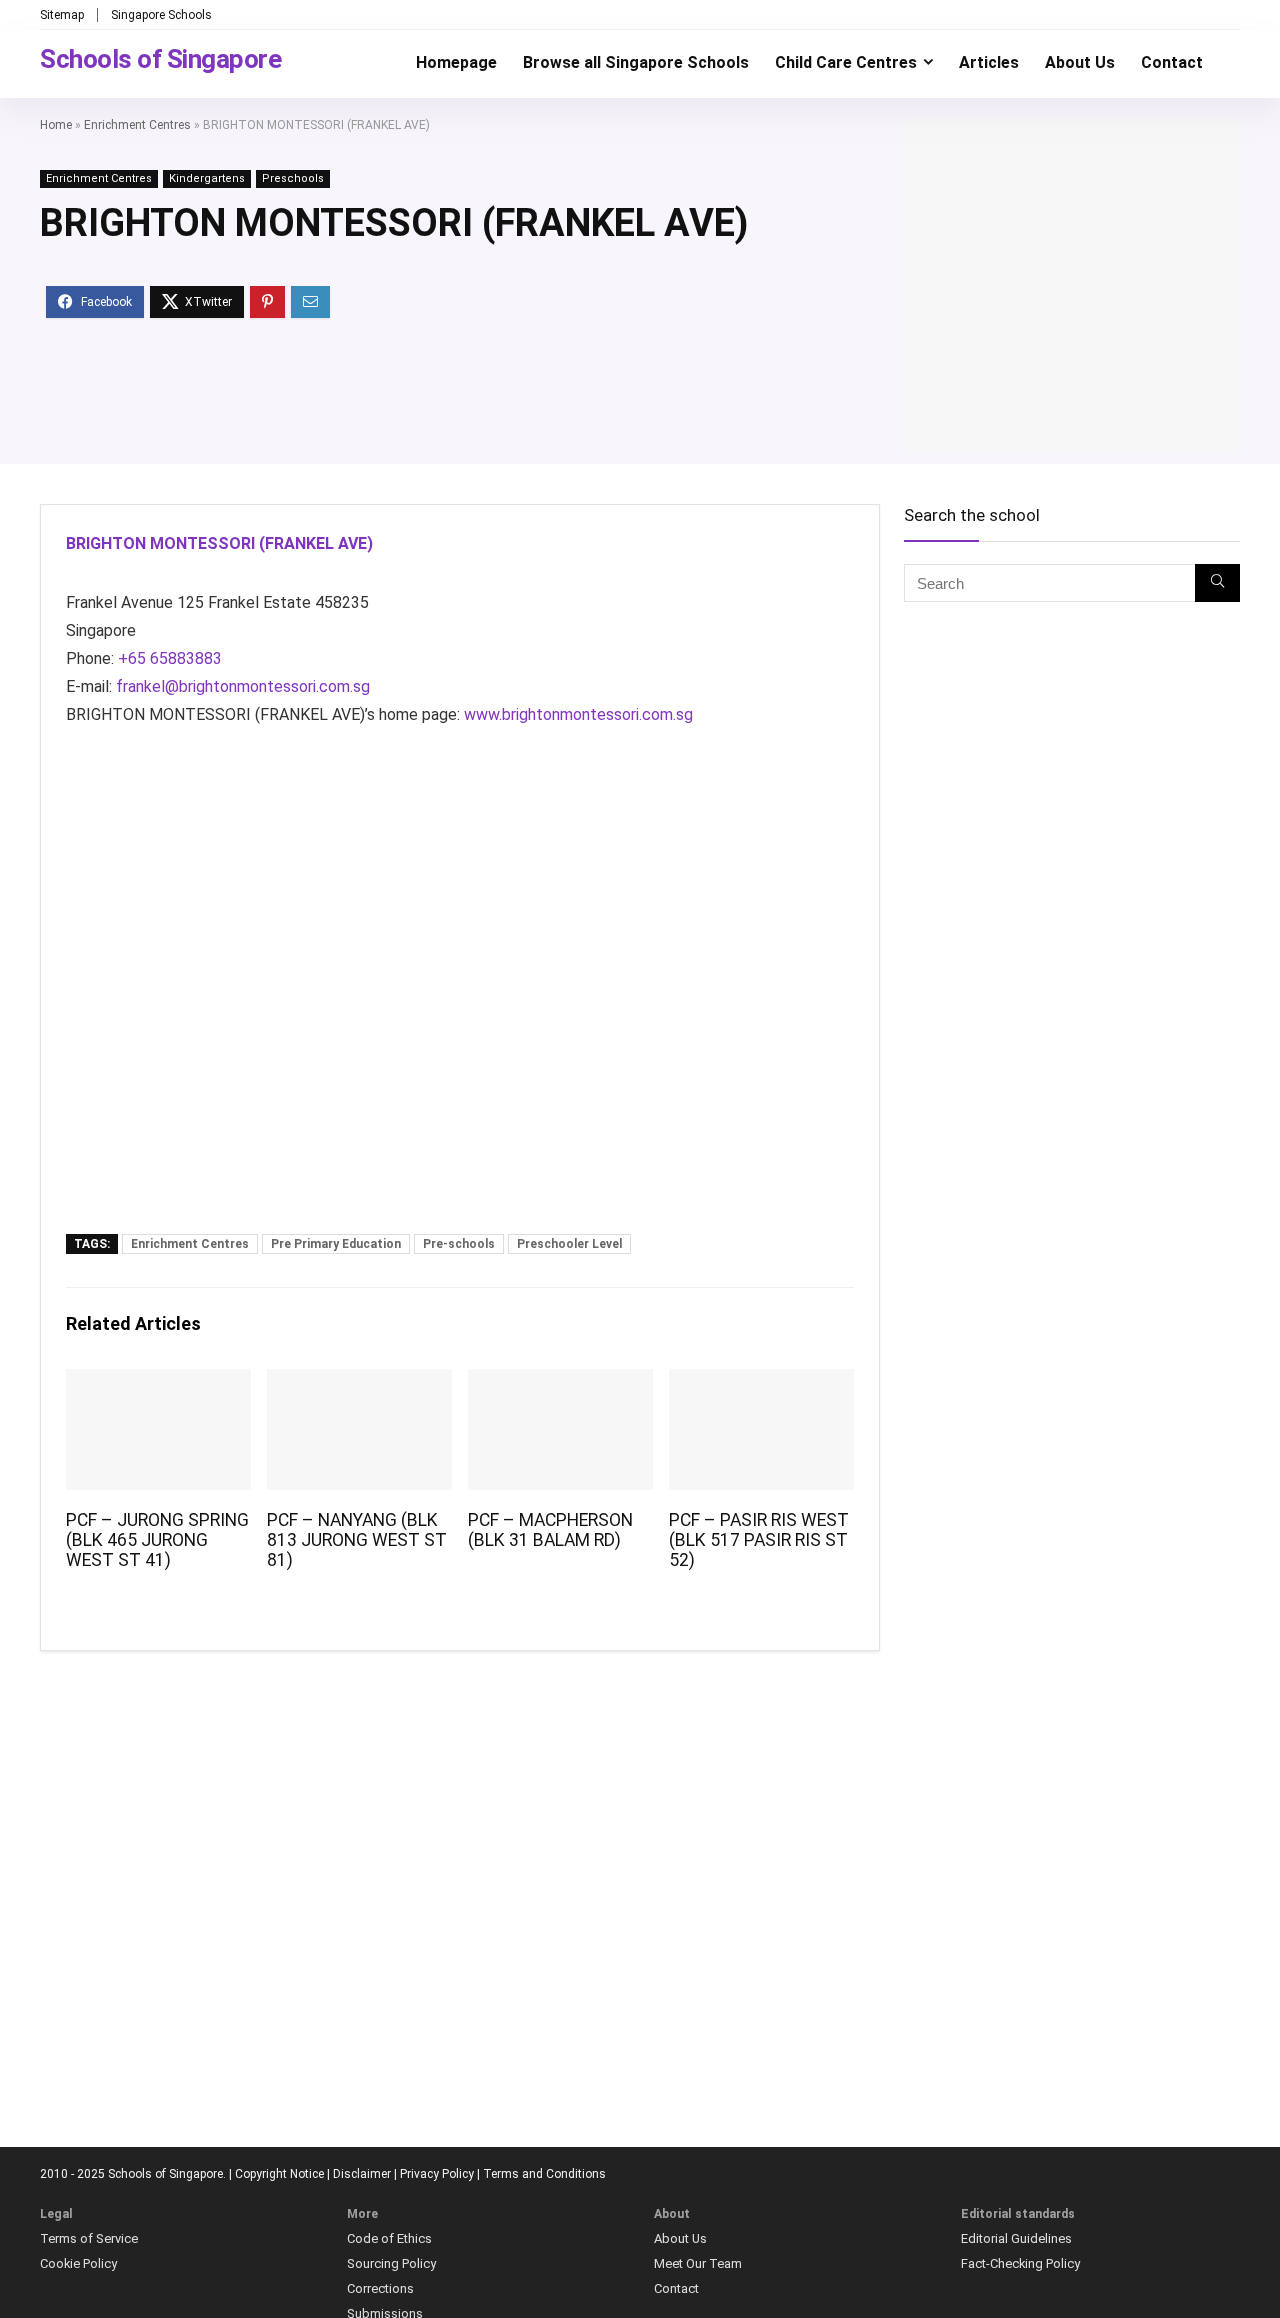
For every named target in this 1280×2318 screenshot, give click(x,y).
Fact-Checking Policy (1020, 2263)
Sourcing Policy (391, 2263)
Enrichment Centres (137, 125)
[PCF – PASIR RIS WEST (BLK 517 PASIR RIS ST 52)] (761, 1382)
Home (56, 125)
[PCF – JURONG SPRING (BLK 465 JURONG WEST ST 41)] (158, 1382)
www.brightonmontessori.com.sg (578, 714)
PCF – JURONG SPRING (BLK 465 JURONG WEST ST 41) (157, 1540)
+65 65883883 (170, 658)
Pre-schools (459, 1244)
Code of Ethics (389, 2238)
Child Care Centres (846, 62)
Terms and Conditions (544, 2174)
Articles (989, 62)
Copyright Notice (279, 2174)
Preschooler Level (569, 1244)
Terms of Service (89, 2238)
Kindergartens (207, 178)
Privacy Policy (437, 2174)
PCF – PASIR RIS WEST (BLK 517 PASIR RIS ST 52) (759, 1540)
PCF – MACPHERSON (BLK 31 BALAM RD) (550, 1530)
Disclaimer (362, 2174)
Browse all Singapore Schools (636, 62)
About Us (1080, 62)
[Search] (1217, 583)
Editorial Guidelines (1016, 2238)
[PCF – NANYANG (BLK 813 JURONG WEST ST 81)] (359, 1382)
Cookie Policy (78, 2263)
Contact (1172, 62)
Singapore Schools (161, 15)
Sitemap (62, 15)
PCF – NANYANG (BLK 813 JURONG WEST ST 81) (357, 1540)
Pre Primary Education (336, 1244)
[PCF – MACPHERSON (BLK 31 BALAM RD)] (560, 1382)
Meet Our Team (698, 2263)
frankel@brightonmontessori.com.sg (243, 686)
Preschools (293, 178)
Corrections (380, 2288)
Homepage (456, 62)
